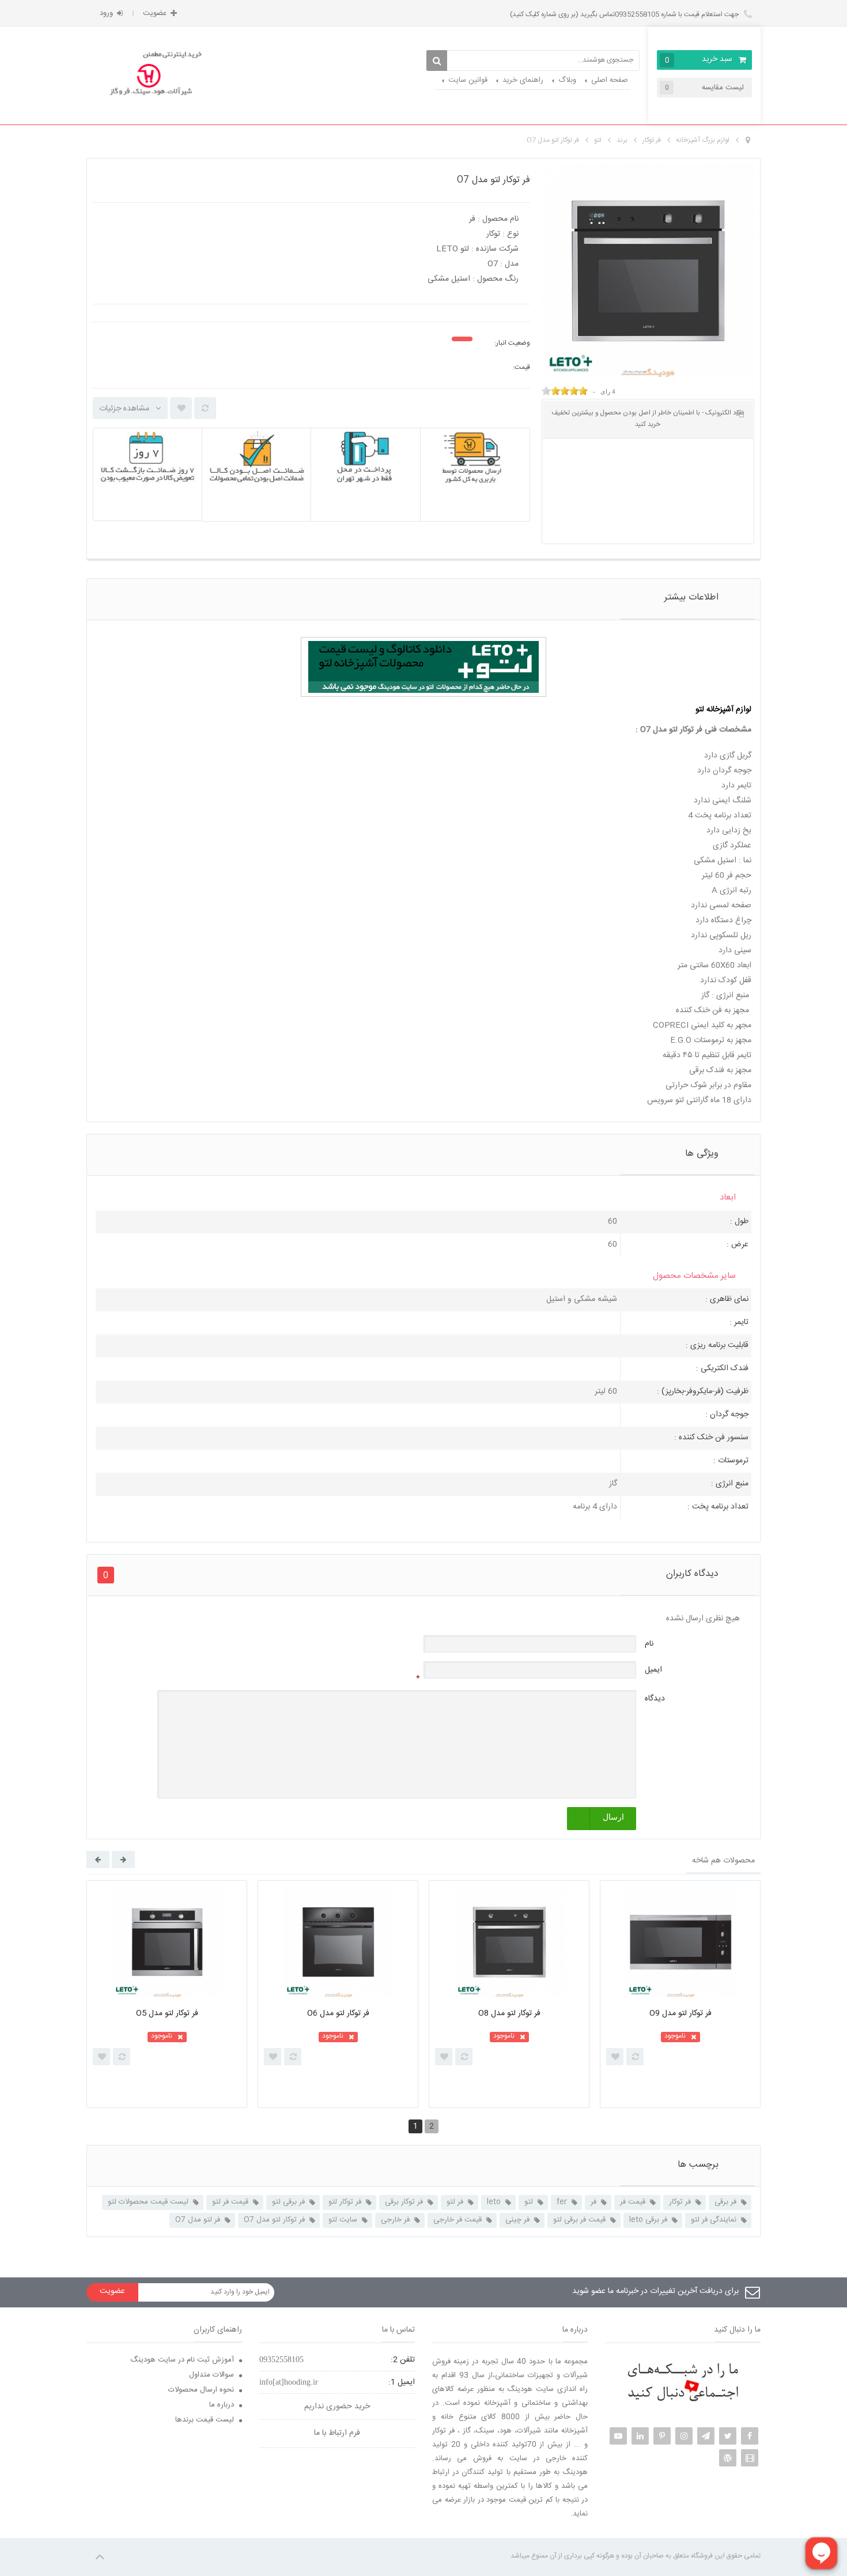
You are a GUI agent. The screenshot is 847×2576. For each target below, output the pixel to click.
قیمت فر (633, 2202)
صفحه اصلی (610, 80)
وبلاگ (567, 80)
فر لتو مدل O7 (198, 2220)
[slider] (565, 391)
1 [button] (415, 2126)
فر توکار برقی (404, 2202)
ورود (106, 13)
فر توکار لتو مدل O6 (338, 2013)
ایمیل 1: (402, 2382)
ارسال (613, 1817)
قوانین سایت (468, 80)
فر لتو (455, 2202)
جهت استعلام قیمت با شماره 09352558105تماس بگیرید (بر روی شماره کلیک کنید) (625, 14)
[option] (167, 1994)
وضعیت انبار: (512, 343)
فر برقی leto (648, 2220)
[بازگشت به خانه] (748, 141)
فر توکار (680, 2202)
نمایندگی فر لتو (714, 2220)
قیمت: (521, 367)
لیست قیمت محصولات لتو (148, 2202)
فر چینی (517, 2220)
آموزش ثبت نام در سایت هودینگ (182, 2360)
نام (649, 1644)
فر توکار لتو (345, 2202)
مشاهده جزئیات (124, 409)
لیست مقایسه (704, 88)
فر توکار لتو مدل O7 (553, 140)
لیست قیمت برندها (205, 2420)
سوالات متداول (211, 2375)
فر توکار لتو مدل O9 (680, 2013)
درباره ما (222, 2405)
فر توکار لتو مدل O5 (167, 2013)
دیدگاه (655, 1699)
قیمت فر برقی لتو (579, 2220)
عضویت (155, 13)
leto (494, 2202)
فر (593, 2202)
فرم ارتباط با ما (337, 2433)
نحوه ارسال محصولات (201, 2390)
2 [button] (432, 2126)
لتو (529, 2202)
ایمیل (653, 1670)
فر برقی (725, 2202)
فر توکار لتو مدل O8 (509, 2013)
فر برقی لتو (288, 2202)
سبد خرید (699, 60)
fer (562, 2202)
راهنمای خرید (523, 80)
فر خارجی (395, 2220)
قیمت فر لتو (230, 2202)
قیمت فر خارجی (457, 2220)
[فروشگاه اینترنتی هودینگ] (151, 76)
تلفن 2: (403, 2360)
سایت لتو (343, 2220)
